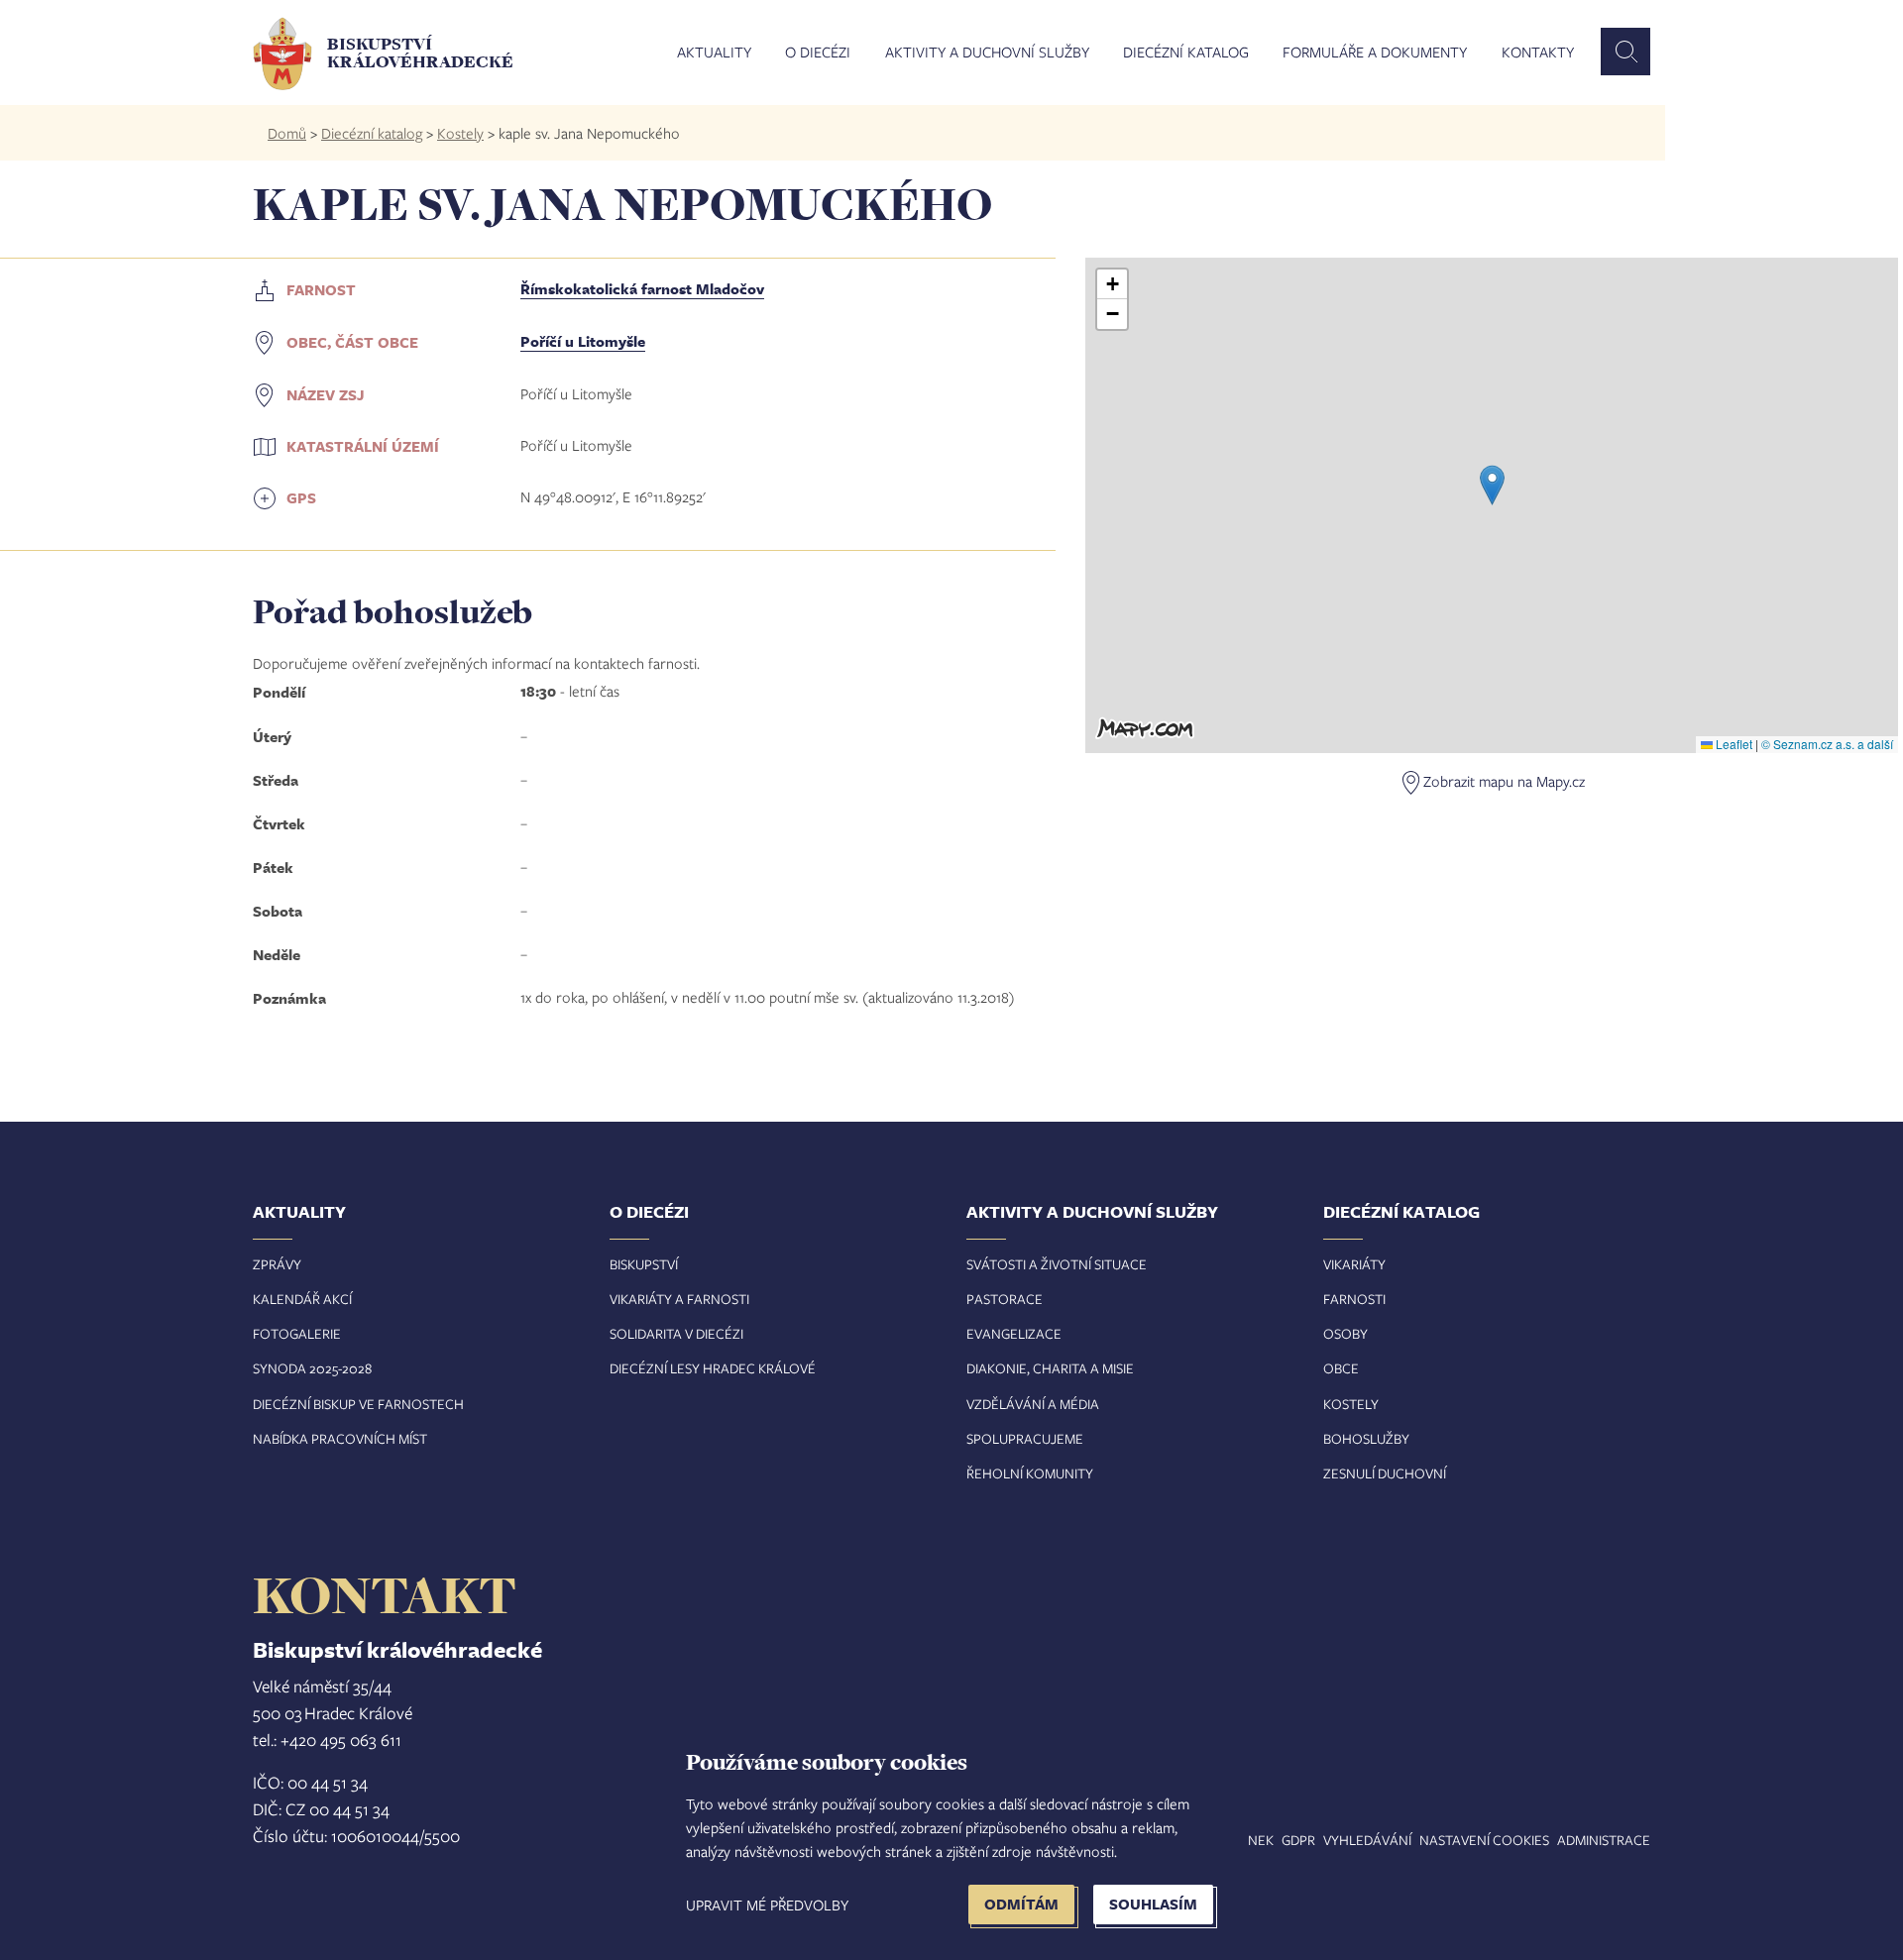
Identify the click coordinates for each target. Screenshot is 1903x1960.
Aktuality (714, 53)
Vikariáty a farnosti (679, 1299)
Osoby (1345, 1333)
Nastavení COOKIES (1484, 1840)
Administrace (1604, 1840)
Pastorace (1005, 1299)
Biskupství (644, 1264)
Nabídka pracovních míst (340, 1438)
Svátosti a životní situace (1057, 1264)
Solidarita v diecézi (676, 1333)
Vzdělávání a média (1033, 1404)
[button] (1492, 485)
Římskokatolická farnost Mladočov (642, 289)
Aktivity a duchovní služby (987, 53)
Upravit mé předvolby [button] (767, 1905)
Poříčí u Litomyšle (583, 341)
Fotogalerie (297, 1333)
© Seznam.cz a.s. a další (1827, 744)
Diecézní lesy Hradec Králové (713, 1368)
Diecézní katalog (1186, 53)
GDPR (1298, 1840)
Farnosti (1354, 1299)
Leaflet (1733, 744)
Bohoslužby (1366, 1438)
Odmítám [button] (1021, 1904)
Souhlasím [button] (1153, 1904)
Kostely (460, 133)
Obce (1341, 1368)
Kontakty (1538, 53)
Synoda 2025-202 (309, 1368)
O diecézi (818, 53)
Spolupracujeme (1025, 1438)
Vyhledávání (1367, 1840)
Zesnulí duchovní (1385, 1473)
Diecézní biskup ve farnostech (358, 1404)
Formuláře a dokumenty (1375, 53)
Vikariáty (1354, 1264)
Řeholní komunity (1030, 1473)
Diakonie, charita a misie (1050, 1368)
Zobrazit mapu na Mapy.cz (1504, 781)
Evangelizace (1014, 1333)
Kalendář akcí (302, 1299)
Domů (287, 133)
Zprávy (277, 1264)
